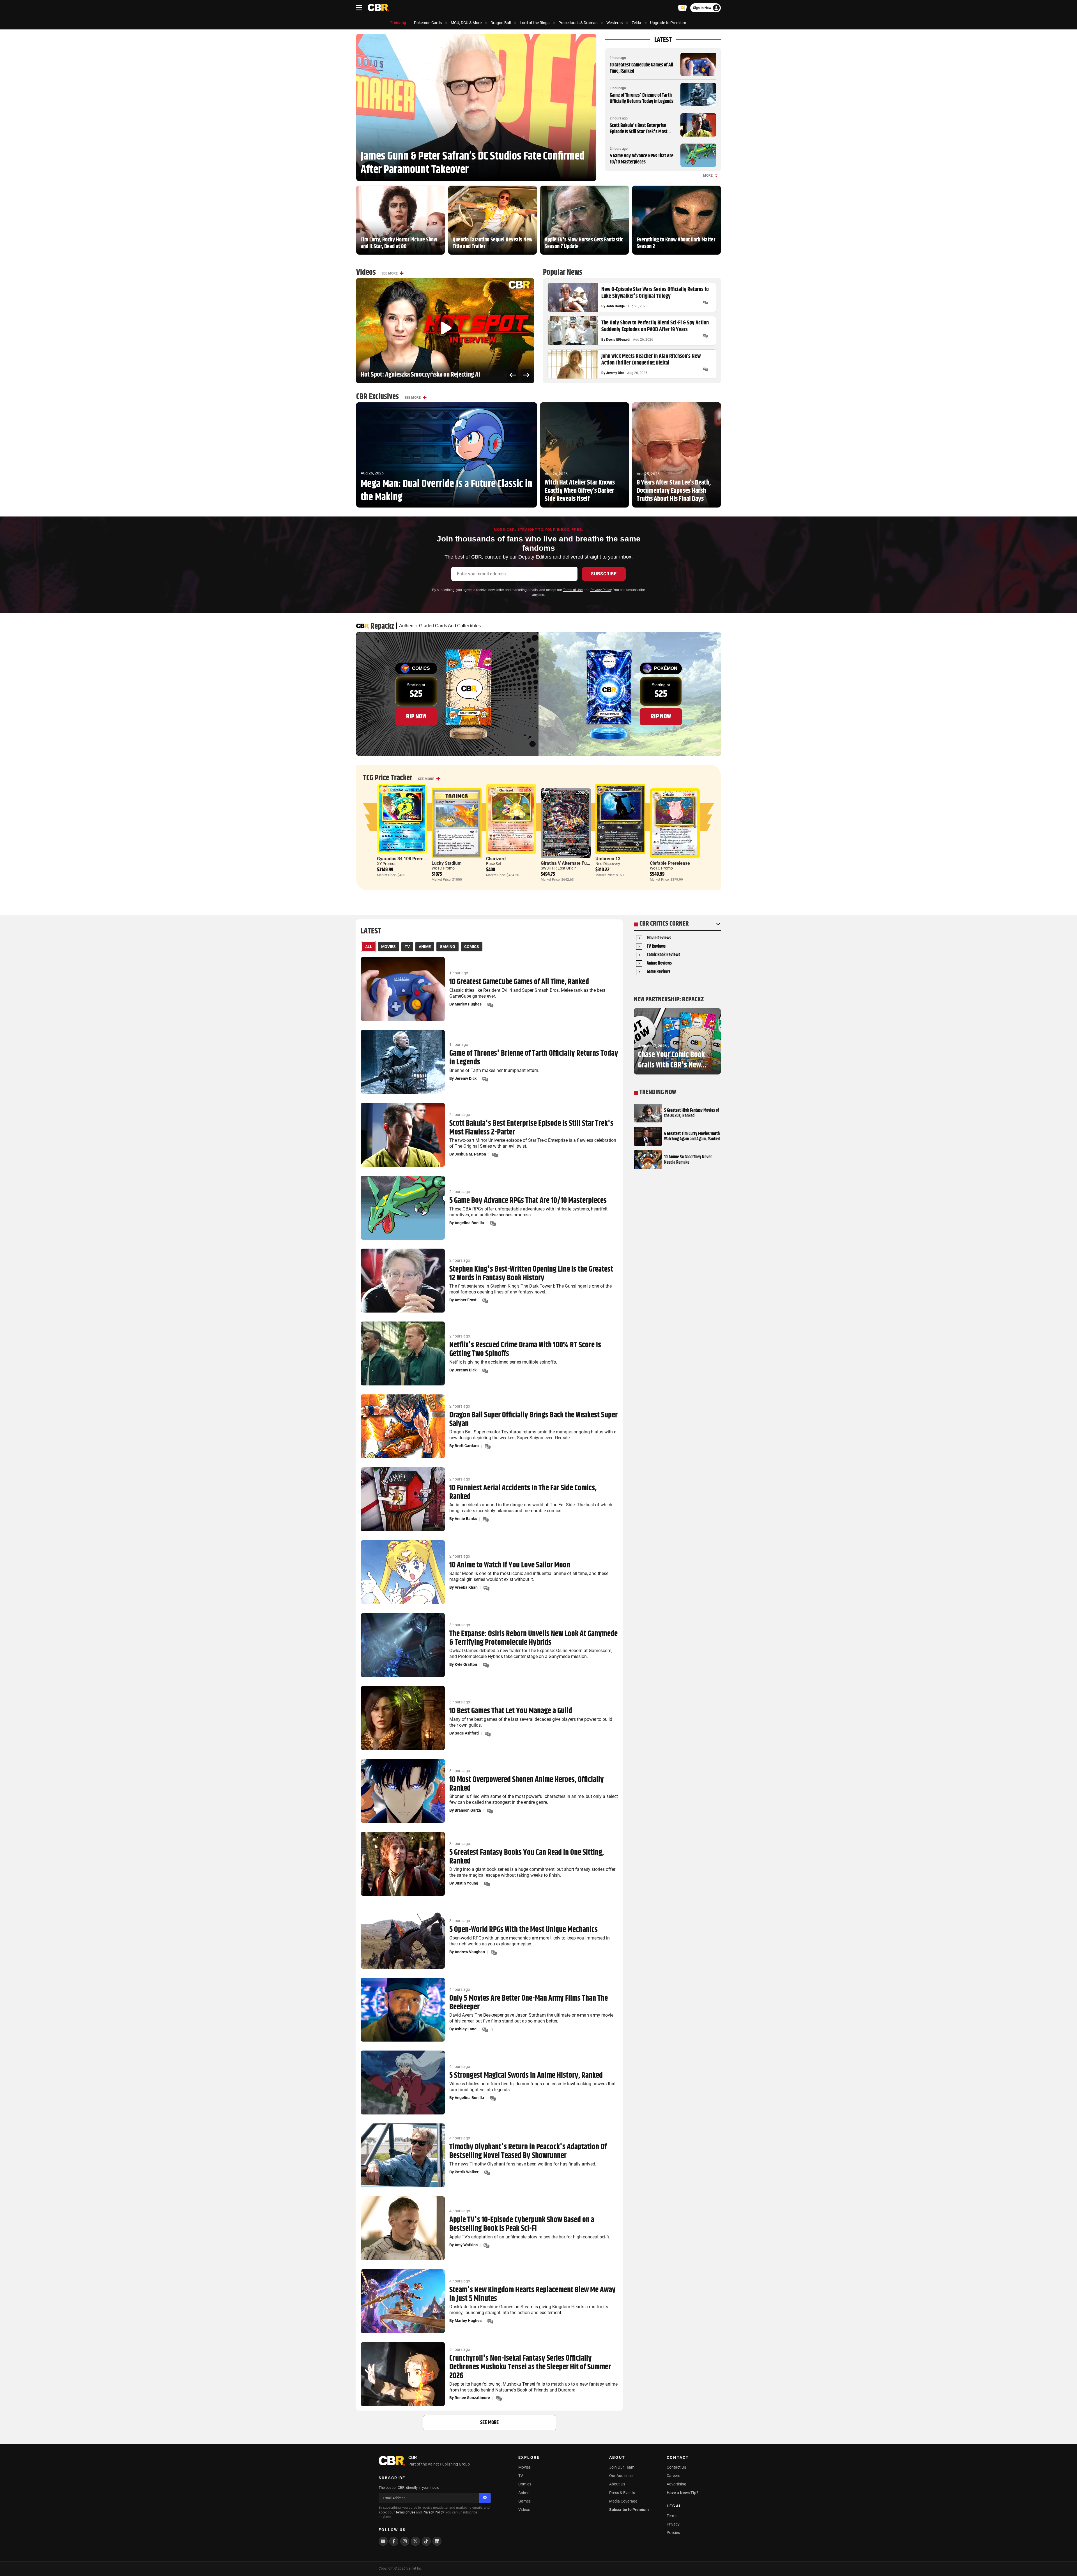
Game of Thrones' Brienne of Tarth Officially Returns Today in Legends (642, 98)
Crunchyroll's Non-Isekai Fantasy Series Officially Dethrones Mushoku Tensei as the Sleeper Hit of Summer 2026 (530, 2367)
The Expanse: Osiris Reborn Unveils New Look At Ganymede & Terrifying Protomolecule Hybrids (533, 1638)
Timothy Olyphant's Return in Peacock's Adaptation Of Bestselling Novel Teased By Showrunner (528, 2151)
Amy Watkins (466, 2245)
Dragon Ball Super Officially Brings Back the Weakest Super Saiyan (533, 1420)
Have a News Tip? (683, 2493)
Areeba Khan (466, 1587)
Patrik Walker (467, 2172)
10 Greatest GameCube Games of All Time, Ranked (641, 68)
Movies (524, 2467)
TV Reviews (656, 947)
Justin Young (466, 1883)
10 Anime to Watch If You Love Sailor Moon (510, 1565)
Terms (672, 2516)
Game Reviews (659, 972)
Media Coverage (623, 2501)
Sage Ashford (467, 1733)
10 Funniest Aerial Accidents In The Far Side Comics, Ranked (523, 1493)
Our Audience (621, 2476)
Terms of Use (573, 590)
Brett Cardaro (467, 1446)
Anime (524, 2493)
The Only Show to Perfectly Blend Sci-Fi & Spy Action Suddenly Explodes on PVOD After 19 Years (655, 326)
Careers (673, 2476)
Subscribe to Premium (629, 2510)
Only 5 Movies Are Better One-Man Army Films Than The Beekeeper (529, 2003)
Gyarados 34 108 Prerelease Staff (411, 859)
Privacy (673, 2524)
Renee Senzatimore (472, 2398)
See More (390, 273)
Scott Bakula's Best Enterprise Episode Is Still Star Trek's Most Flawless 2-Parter (639, 132)
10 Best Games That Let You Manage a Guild (511, 1711)
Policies (673, 2533)
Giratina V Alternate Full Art (569, 863)
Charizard (496, 859)
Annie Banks (466, 1519)
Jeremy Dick (615, 373)
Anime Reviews (659, 964)
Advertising (676, 2484)
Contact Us (676, 2467)
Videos (524, 2510)
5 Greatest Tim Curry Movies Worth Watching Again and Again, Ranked (692, 1136)
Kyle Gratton (466, 1664)
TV (521, 2476)
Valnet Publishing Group (449, 2464)
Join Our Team (622, 2467)
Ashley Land (466, 2029)
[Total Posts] (705, 303)
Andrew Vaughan (470, 1952)
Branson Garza (468, 1810)
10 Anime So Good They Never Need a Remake (688, 1160)
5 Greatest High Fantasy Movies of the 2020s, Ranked (692, 1113)
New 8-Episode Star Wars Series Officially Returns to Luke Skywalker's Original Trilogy (655, 293)
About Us (617, 2484)
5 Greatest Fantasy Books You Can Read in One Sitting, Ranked (527, 1857)
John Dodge (615, 306)
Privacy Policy (601, 590)
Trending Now (658, 1092)
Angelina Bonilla (469, 1223)
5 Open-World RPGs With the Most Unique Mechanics (523, 1930)
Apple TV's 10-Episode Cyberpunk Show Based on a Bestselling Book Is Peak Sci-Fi (522, 2224)
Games (524, 2501)
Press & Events (622, 2493)
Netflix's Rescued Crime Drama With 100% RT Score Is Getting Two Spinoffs (525, 1350)
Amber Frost (466, 1300)
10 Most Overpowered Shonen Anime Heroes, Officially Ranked (527, 1784)
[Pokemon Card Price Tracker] (682, 8)
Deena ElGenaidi (618, 340)
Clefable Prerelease (670, 863)
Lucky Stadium (447, 863)
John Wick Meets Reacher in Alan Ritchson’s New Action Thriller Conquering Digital (651, 360)
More (708, 176)
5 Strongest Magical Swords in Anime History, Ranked (526, 2076)
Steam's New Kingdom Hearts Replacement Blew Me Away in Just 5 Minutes (532, 2294)
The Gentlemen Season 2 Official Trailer (408, 375)
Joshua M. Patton (470, 1154)
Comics (525, 2484)
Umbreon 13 (608, 859)
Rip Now (416, 716)
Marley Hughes (468, 1004)
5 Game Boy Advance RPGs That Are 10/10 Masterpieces (642, 159)
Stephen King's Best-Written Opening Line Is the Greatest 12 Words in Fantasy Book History (531, 1274)
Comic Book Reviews (663, 955)
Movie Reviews (659, 938)
